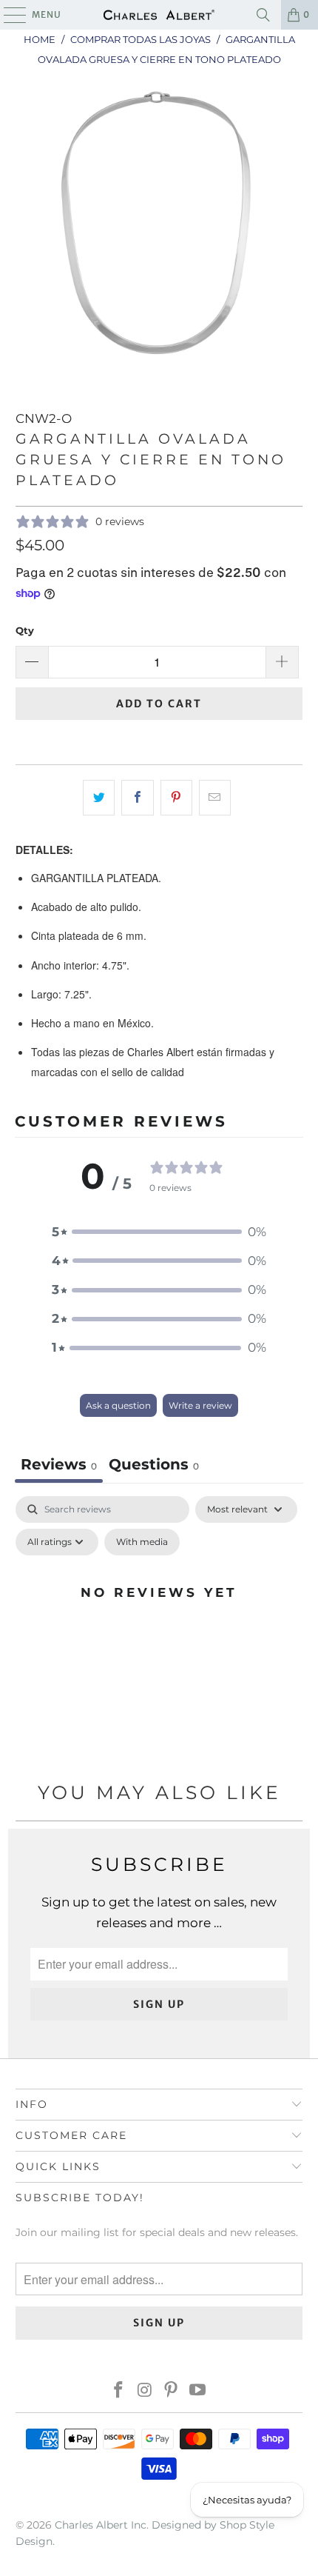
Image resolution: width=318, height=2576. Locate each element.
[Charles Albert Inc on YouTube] (198, 2391)
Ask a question (118, 1405)
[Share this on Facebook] (137, 797)
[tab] (154, 1466)
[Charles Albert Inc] (159, 15)
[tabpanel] (159, 1626)
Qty (25, 630)
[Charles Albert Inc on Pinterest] (172, 2391)
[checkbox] (142, 1542)
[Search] (263, 15)
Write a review (200, 1405)
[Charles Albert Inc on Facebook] (119, 2391)
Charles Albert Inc (101, 2525)
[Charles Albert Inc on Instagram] (145, 2391)
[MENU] (8, 15)
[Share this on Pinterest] (176, 797)
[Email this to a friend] (215, 797)
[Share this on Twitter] (99, 797)
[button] (159, 1232)
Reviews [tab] (59, 1464)
